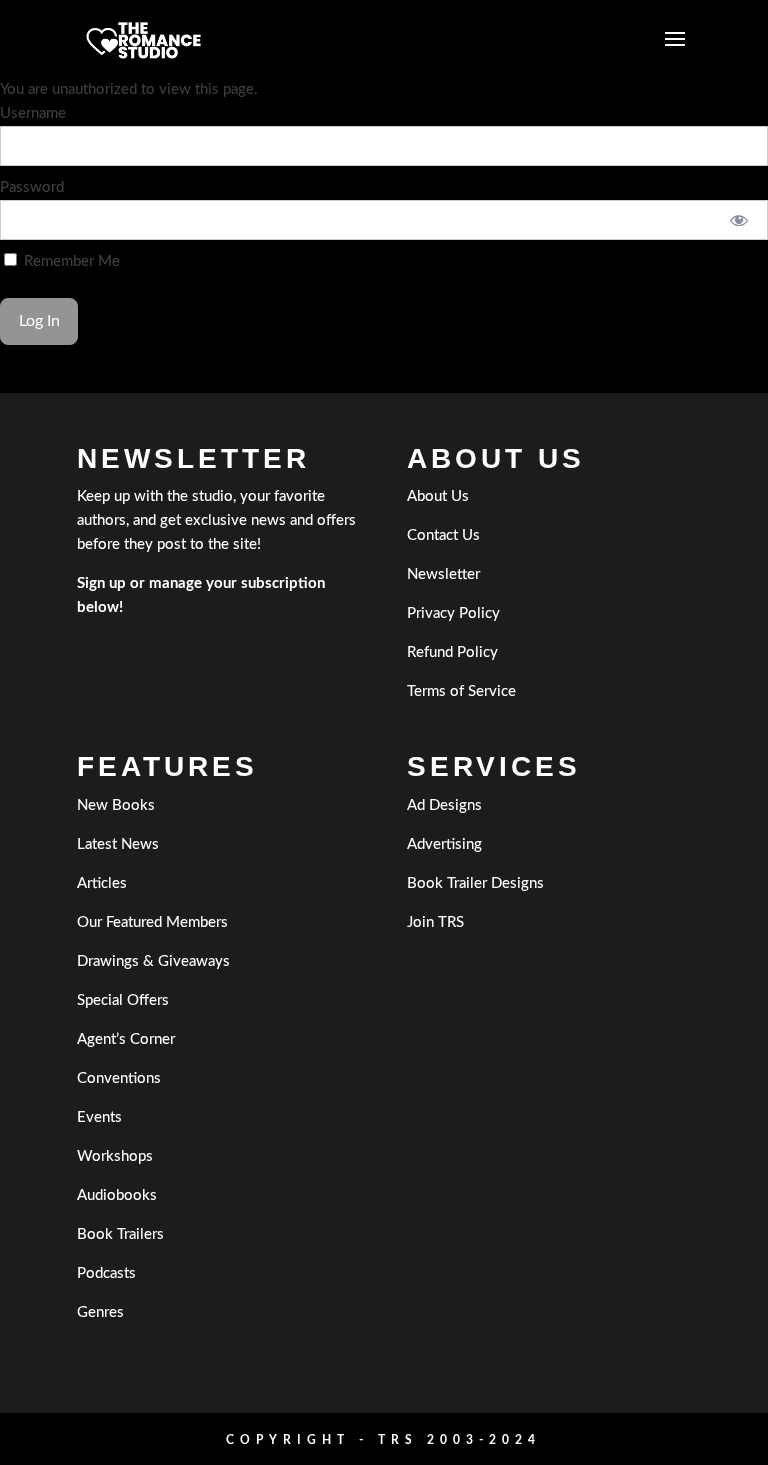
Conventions (119, 1078)
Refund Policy (452, 652)
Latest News (118, 844)
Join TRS (435, 922)
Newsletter (443, 574)
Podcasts (106, 1273)
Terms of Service (461, 691)
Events (99, 1117)
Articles (102, 883)
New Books (116, 805)
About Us (438, 496)
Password (32, 187)
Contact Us (443, 535)
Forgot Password (55, 380)
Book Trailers (120, 1234)
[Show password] (739, 220)
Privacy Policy (453, 613)
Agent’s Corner (126, 1039)
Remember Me (70, 261)
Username (33, 113)
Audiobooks (117, 1195)
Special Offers (123, 1000)
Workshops (115, 1156)
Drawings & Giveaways (153, 961)
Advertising (444, 844)
